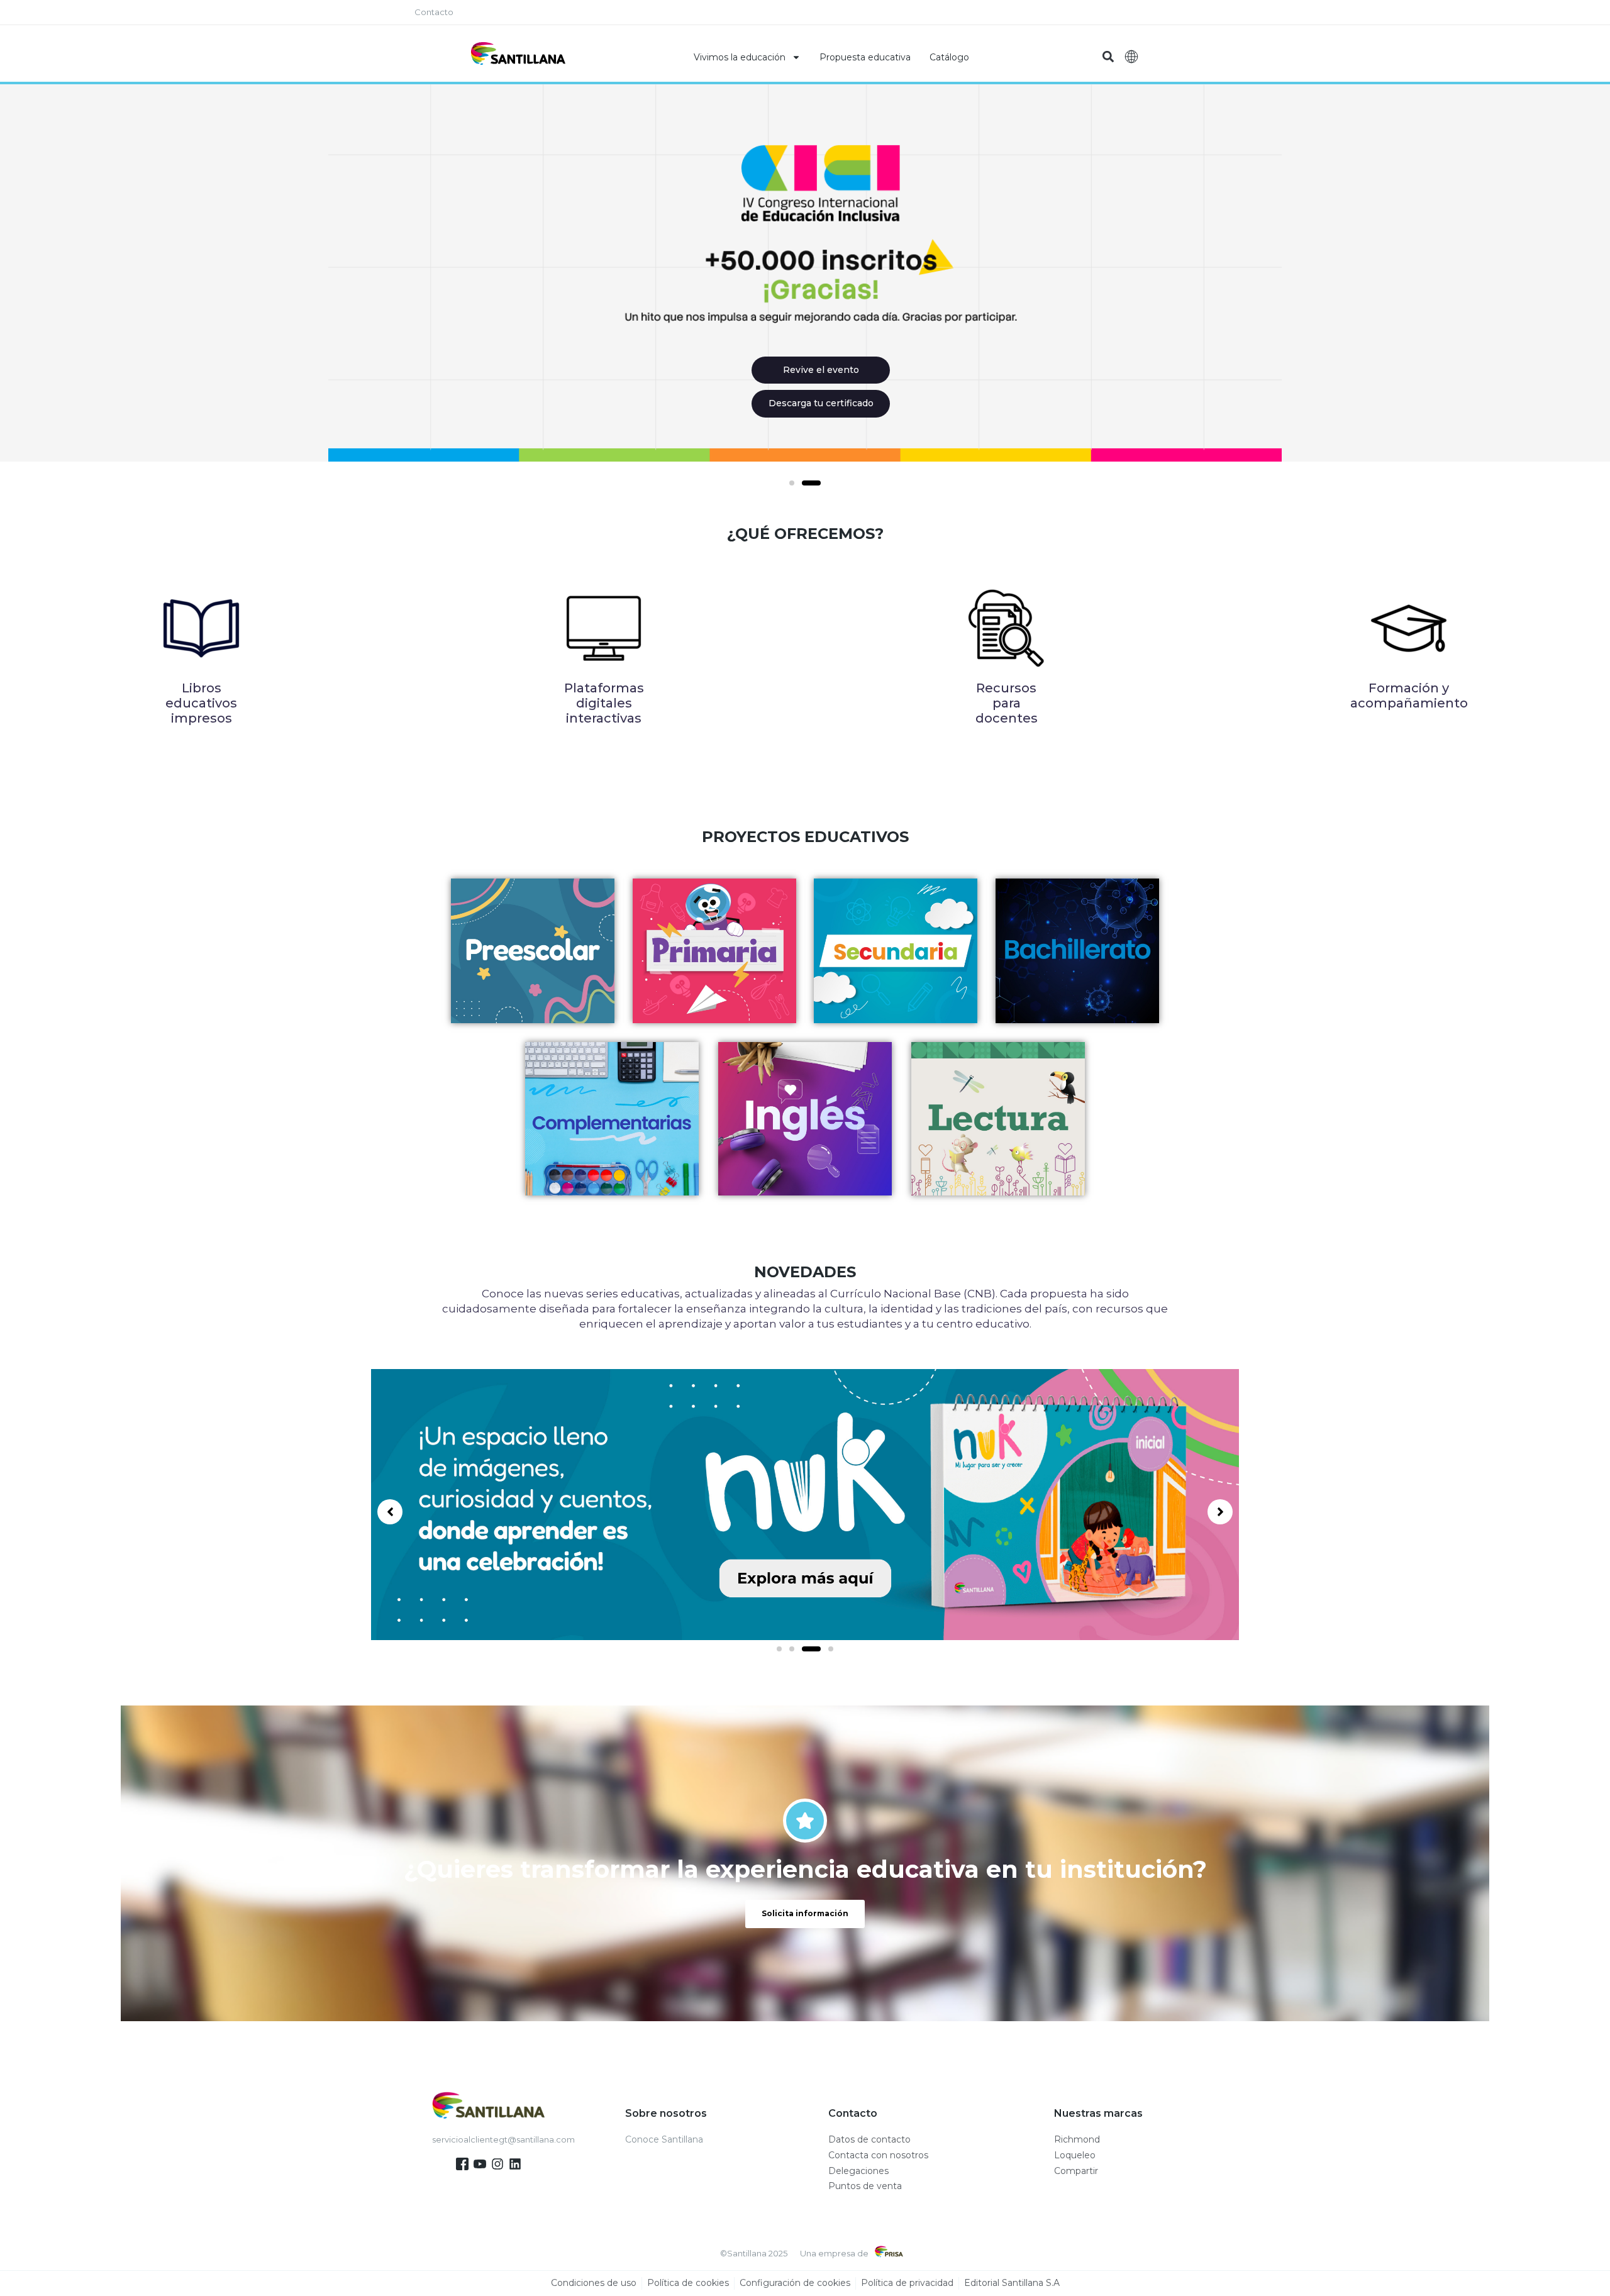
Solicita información (805, 1913)
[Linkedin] (515, 2164)
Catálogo (949, 57)
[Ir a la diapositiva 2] (811, 483)
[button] (1108, 57)
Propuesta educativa (865, 57)
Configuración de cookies (795, 2283)
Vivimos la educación (740, 57)
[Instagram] (497, 2164)
